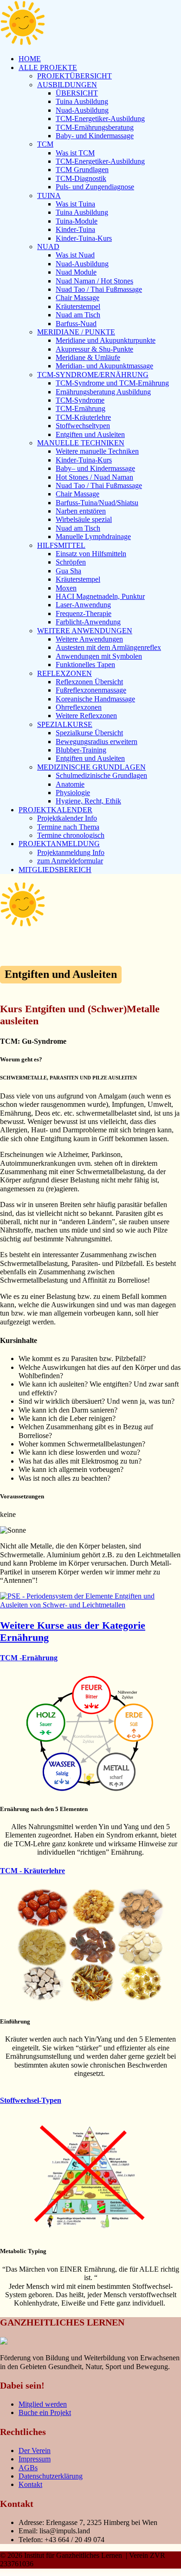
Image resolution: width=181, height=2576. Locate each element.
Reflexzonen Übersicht (89, 682)
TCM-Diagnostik (81, 178)
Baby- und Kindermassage (95, 136)
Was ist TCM (75, 153)
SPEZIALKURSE (65, 724)
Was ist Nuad (75, 255)
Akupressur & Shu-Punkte (94, 349)
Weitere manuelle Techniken (97, 451)
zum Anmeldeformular (70, 861)
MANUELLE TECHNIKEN (81, 443)
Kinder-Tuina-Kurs (84, 238)
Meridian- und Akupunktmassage (104, 366)
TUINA (49, 196)
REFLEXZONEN (65, 673)
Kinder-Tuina (75, 229)
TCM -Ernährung (29, 1658)
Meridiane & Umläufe (88, 357)
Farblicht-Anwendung (88, 622)
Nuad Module (76, 272)
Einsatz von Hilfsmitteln (91, 554)
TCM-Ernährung (81, 408)
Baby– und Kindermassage (95, 468)
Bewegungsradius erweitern (97, 742)
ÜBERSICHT (77, 93)
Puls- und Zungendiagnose (95, 187)
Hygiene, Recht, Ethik (88, 801)
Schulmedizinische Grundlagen (101, 775)
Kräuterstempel (78, 306)
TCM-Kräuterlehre (83, 417)
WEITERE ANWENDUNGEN (85, 631)
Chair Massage (78, 298)
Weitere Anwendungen (89, 639)
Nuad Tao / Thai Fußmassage (99, 289)
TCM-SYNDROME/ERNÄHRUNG (93, 375)
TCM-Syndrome (80, 400)
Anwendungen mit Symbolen (99, 656)
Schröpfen (71, 562)
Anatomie (70, 784)
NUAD (48, 247)
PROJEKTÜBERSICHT (74, 76)
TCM (45, 144)
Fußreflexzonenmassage (91, 690)
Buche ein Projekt (45, 2412)
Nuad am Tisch (78, 315)
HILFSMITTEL (61, 545)
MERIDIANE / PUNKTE (76, 332)
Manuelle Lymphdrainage (93, 536)
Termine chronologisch (71, 835)
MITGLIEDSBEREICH (55, 870)
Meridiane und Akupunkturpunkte (106, 340)
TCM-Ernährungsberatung (95, 127)
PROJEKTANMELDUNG (59, 844)
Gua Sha (68, 571)
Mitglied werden (43, 2404)
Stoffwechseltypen (83, 426)
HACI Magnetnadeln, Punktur (100, 596)
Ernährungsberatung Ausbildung (103, 392)
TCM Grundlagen (82, 170)
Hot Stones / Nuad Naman (94, 477)
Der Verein (35, 2451)
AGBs (28, 2468)
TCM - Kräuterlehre (32, 1871)
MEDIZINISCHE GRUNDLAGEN (91, 767)
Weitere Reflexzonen (86, 716)
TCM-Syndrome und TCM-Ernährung (112, 383)
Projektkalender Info (67, 818)
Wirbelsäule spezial (84, 519)
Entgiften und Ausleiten (90, 434)
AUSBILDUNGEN (67, 85)
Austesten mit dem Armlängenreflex (108, 647)
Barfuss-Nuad (76, 324)
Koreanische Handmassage (95, 699)
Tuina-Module (77, 221)
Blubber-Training (81, 750)
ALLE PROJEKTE (48, 67)
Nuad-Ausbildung (82, 110)
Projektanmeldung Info (71, 852)
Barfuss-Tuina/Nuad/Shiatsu (97, 503)
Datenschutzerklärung (51, 2476)
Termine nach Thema (68, 827)
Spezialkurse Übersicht (89, 733)
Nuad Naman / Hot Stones (94, 281)
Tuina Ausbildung (82, 101)
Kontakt (30, 2484)
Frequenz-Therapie (84, 613)
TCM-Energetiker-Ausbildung (100, 119)
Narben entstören (81, 511)
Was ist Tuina (75, 204)
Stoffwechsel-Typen (31, 2100)
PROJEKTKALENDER (55, 810)
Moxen (66, 588)
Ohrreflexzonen (79, 707)
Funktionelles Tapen (85, 665)
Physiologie (73, 793)
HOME (30, 59)
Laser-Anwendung (83, 605)
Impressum (35, 2459)
